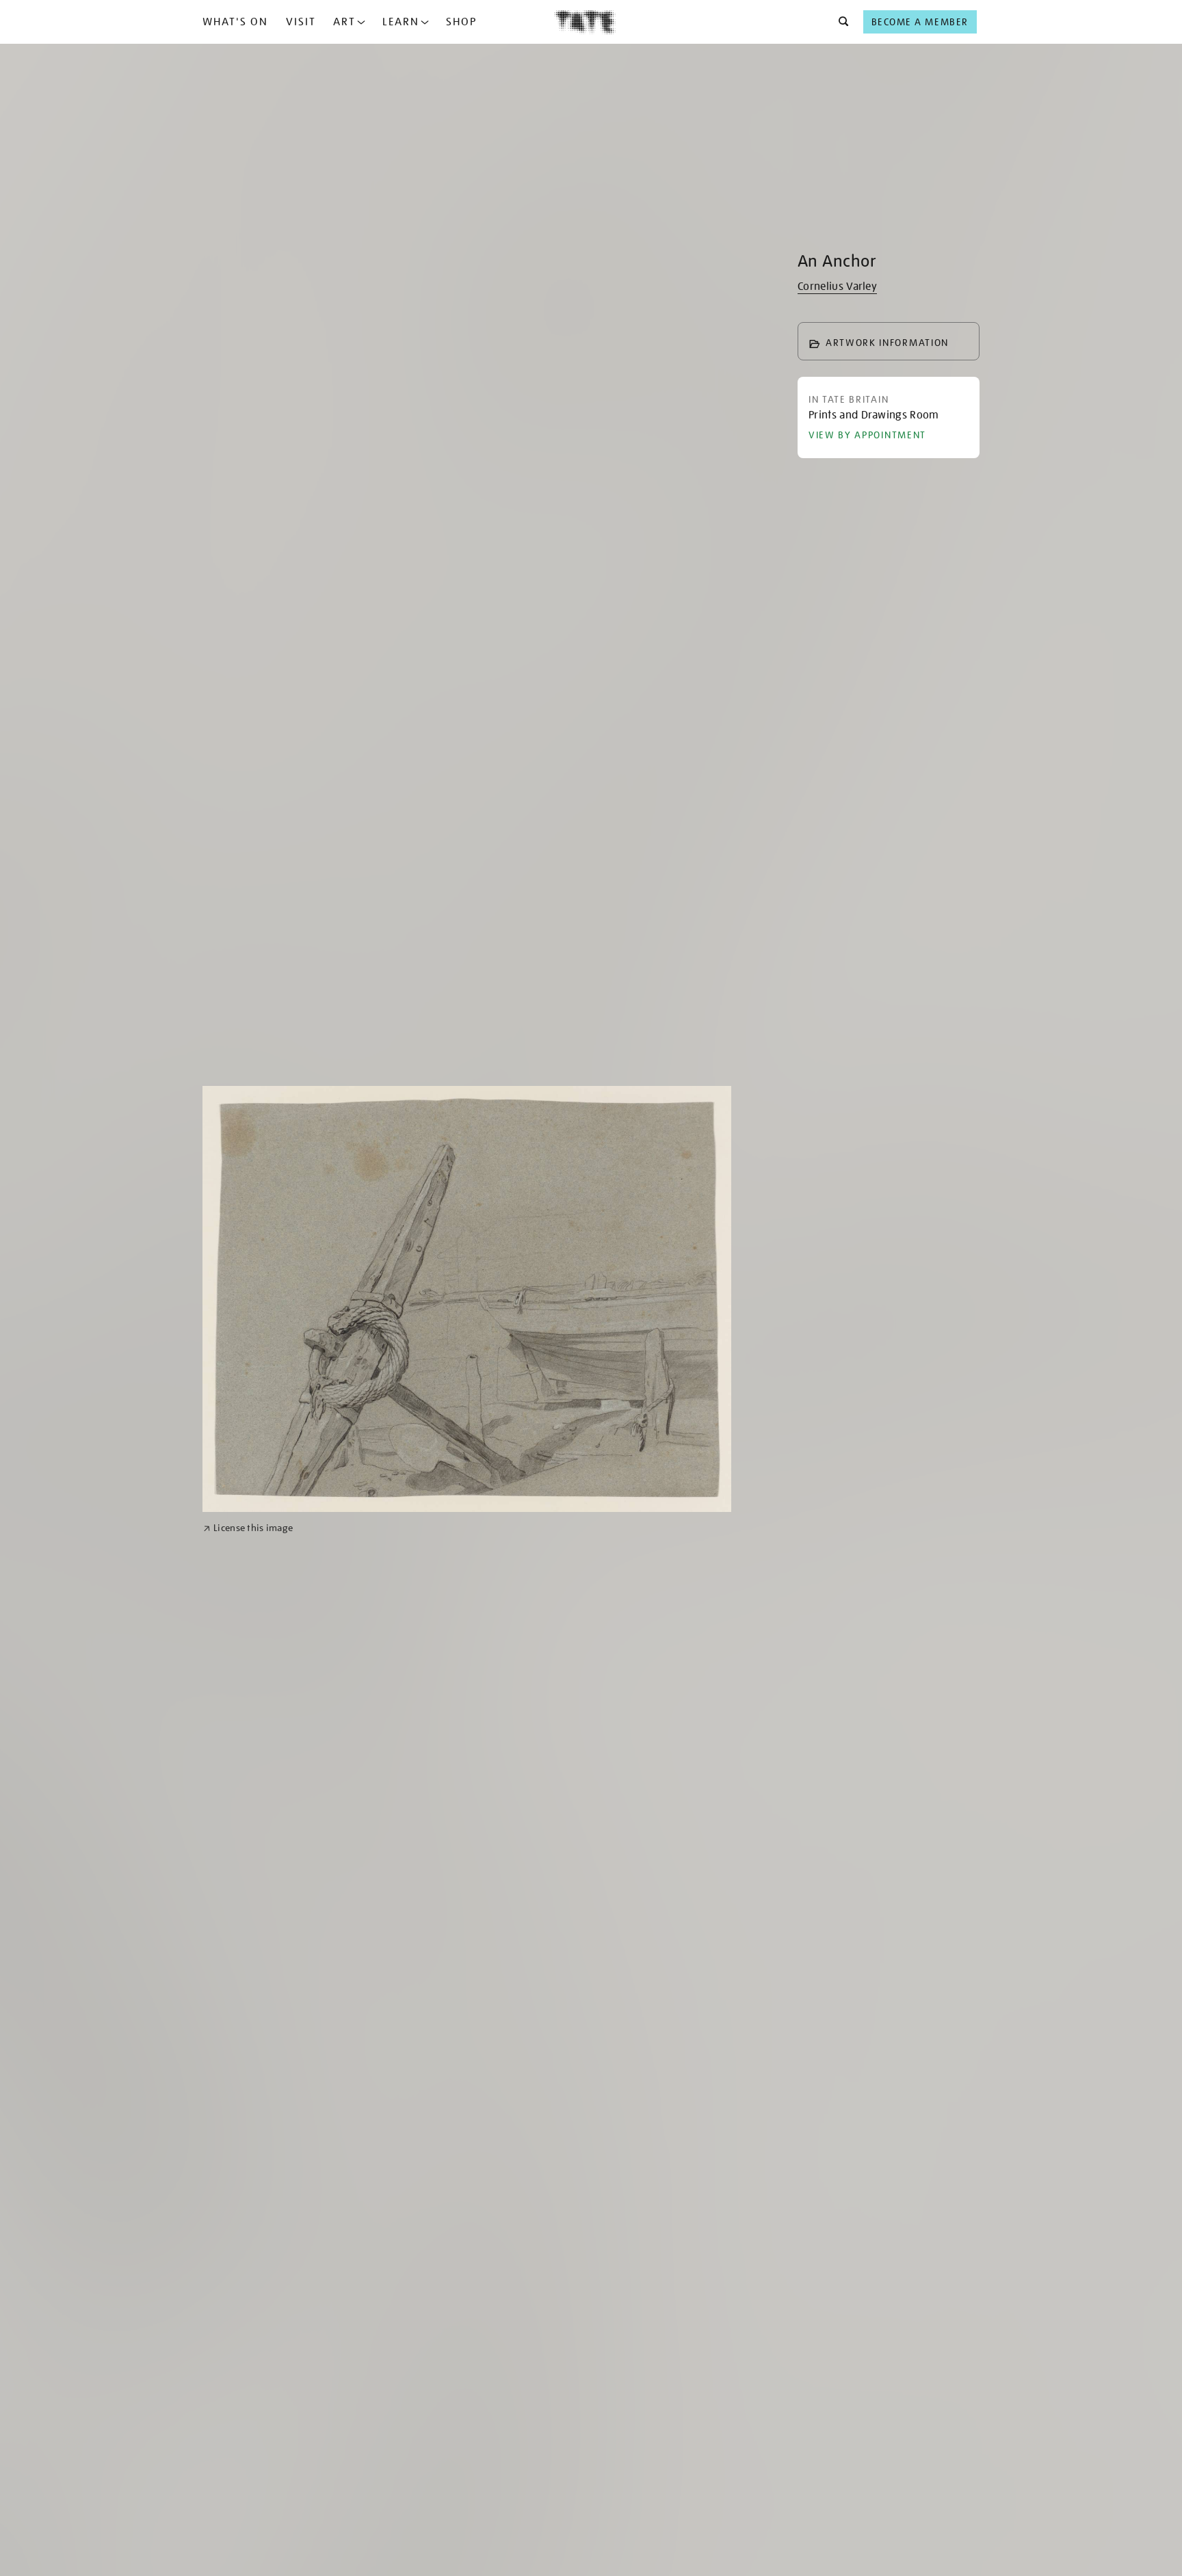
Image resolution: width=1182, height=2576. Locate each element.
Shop (461, 22)
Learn (401, 22)
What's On (235, 22)
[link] (248, 1528)
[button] (840, 22)
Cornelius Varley (837, 287)
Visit (301, 22)
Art (344, 22)
